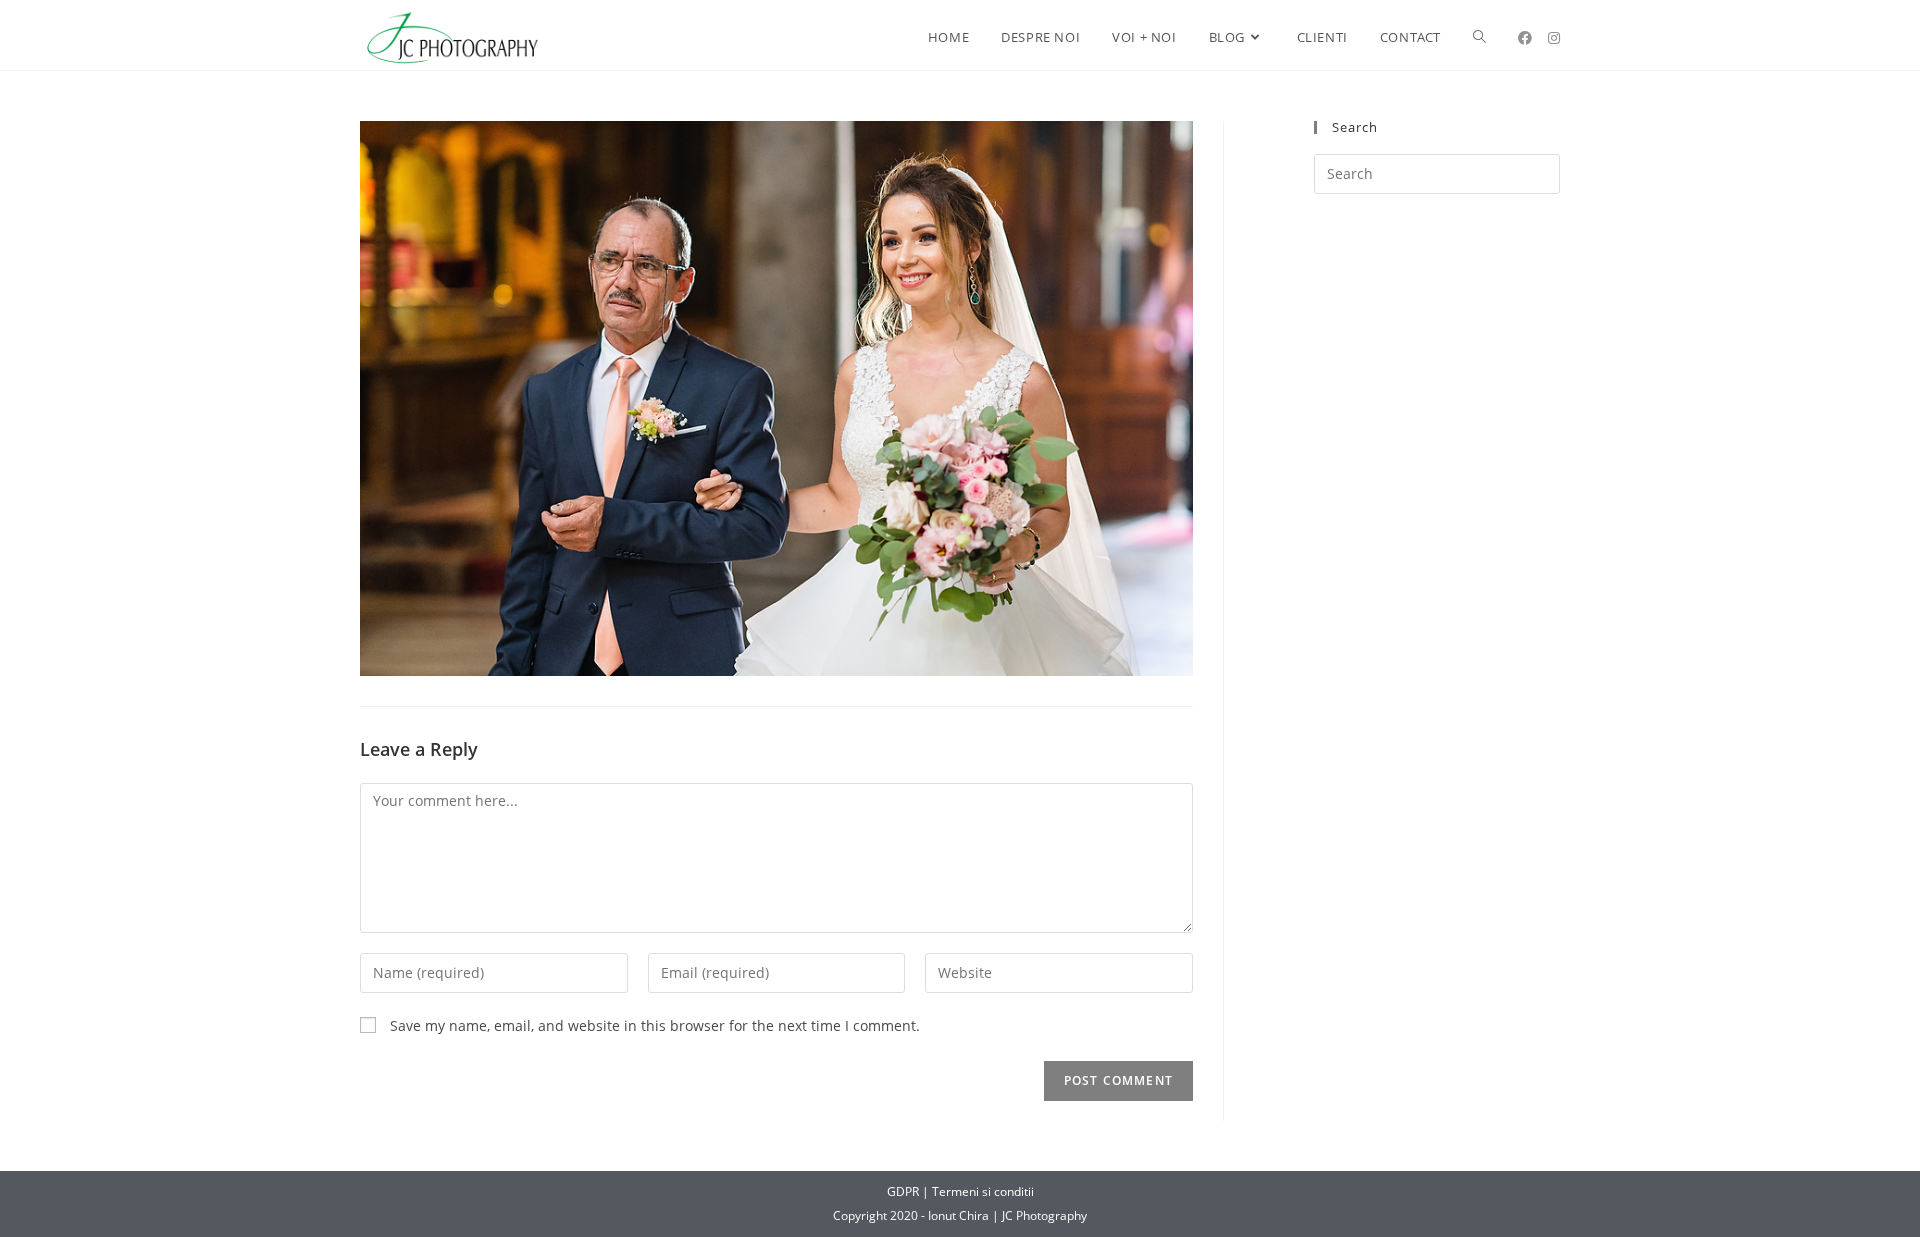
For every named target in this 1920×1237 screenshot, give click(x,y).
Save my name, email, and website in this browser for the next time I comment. (655, 1025)
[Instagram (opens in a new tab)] (1554, 38)
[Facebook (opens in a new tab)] (1525, 38)
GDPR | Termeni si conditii (960, 1191)
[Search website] (1479, 37)
